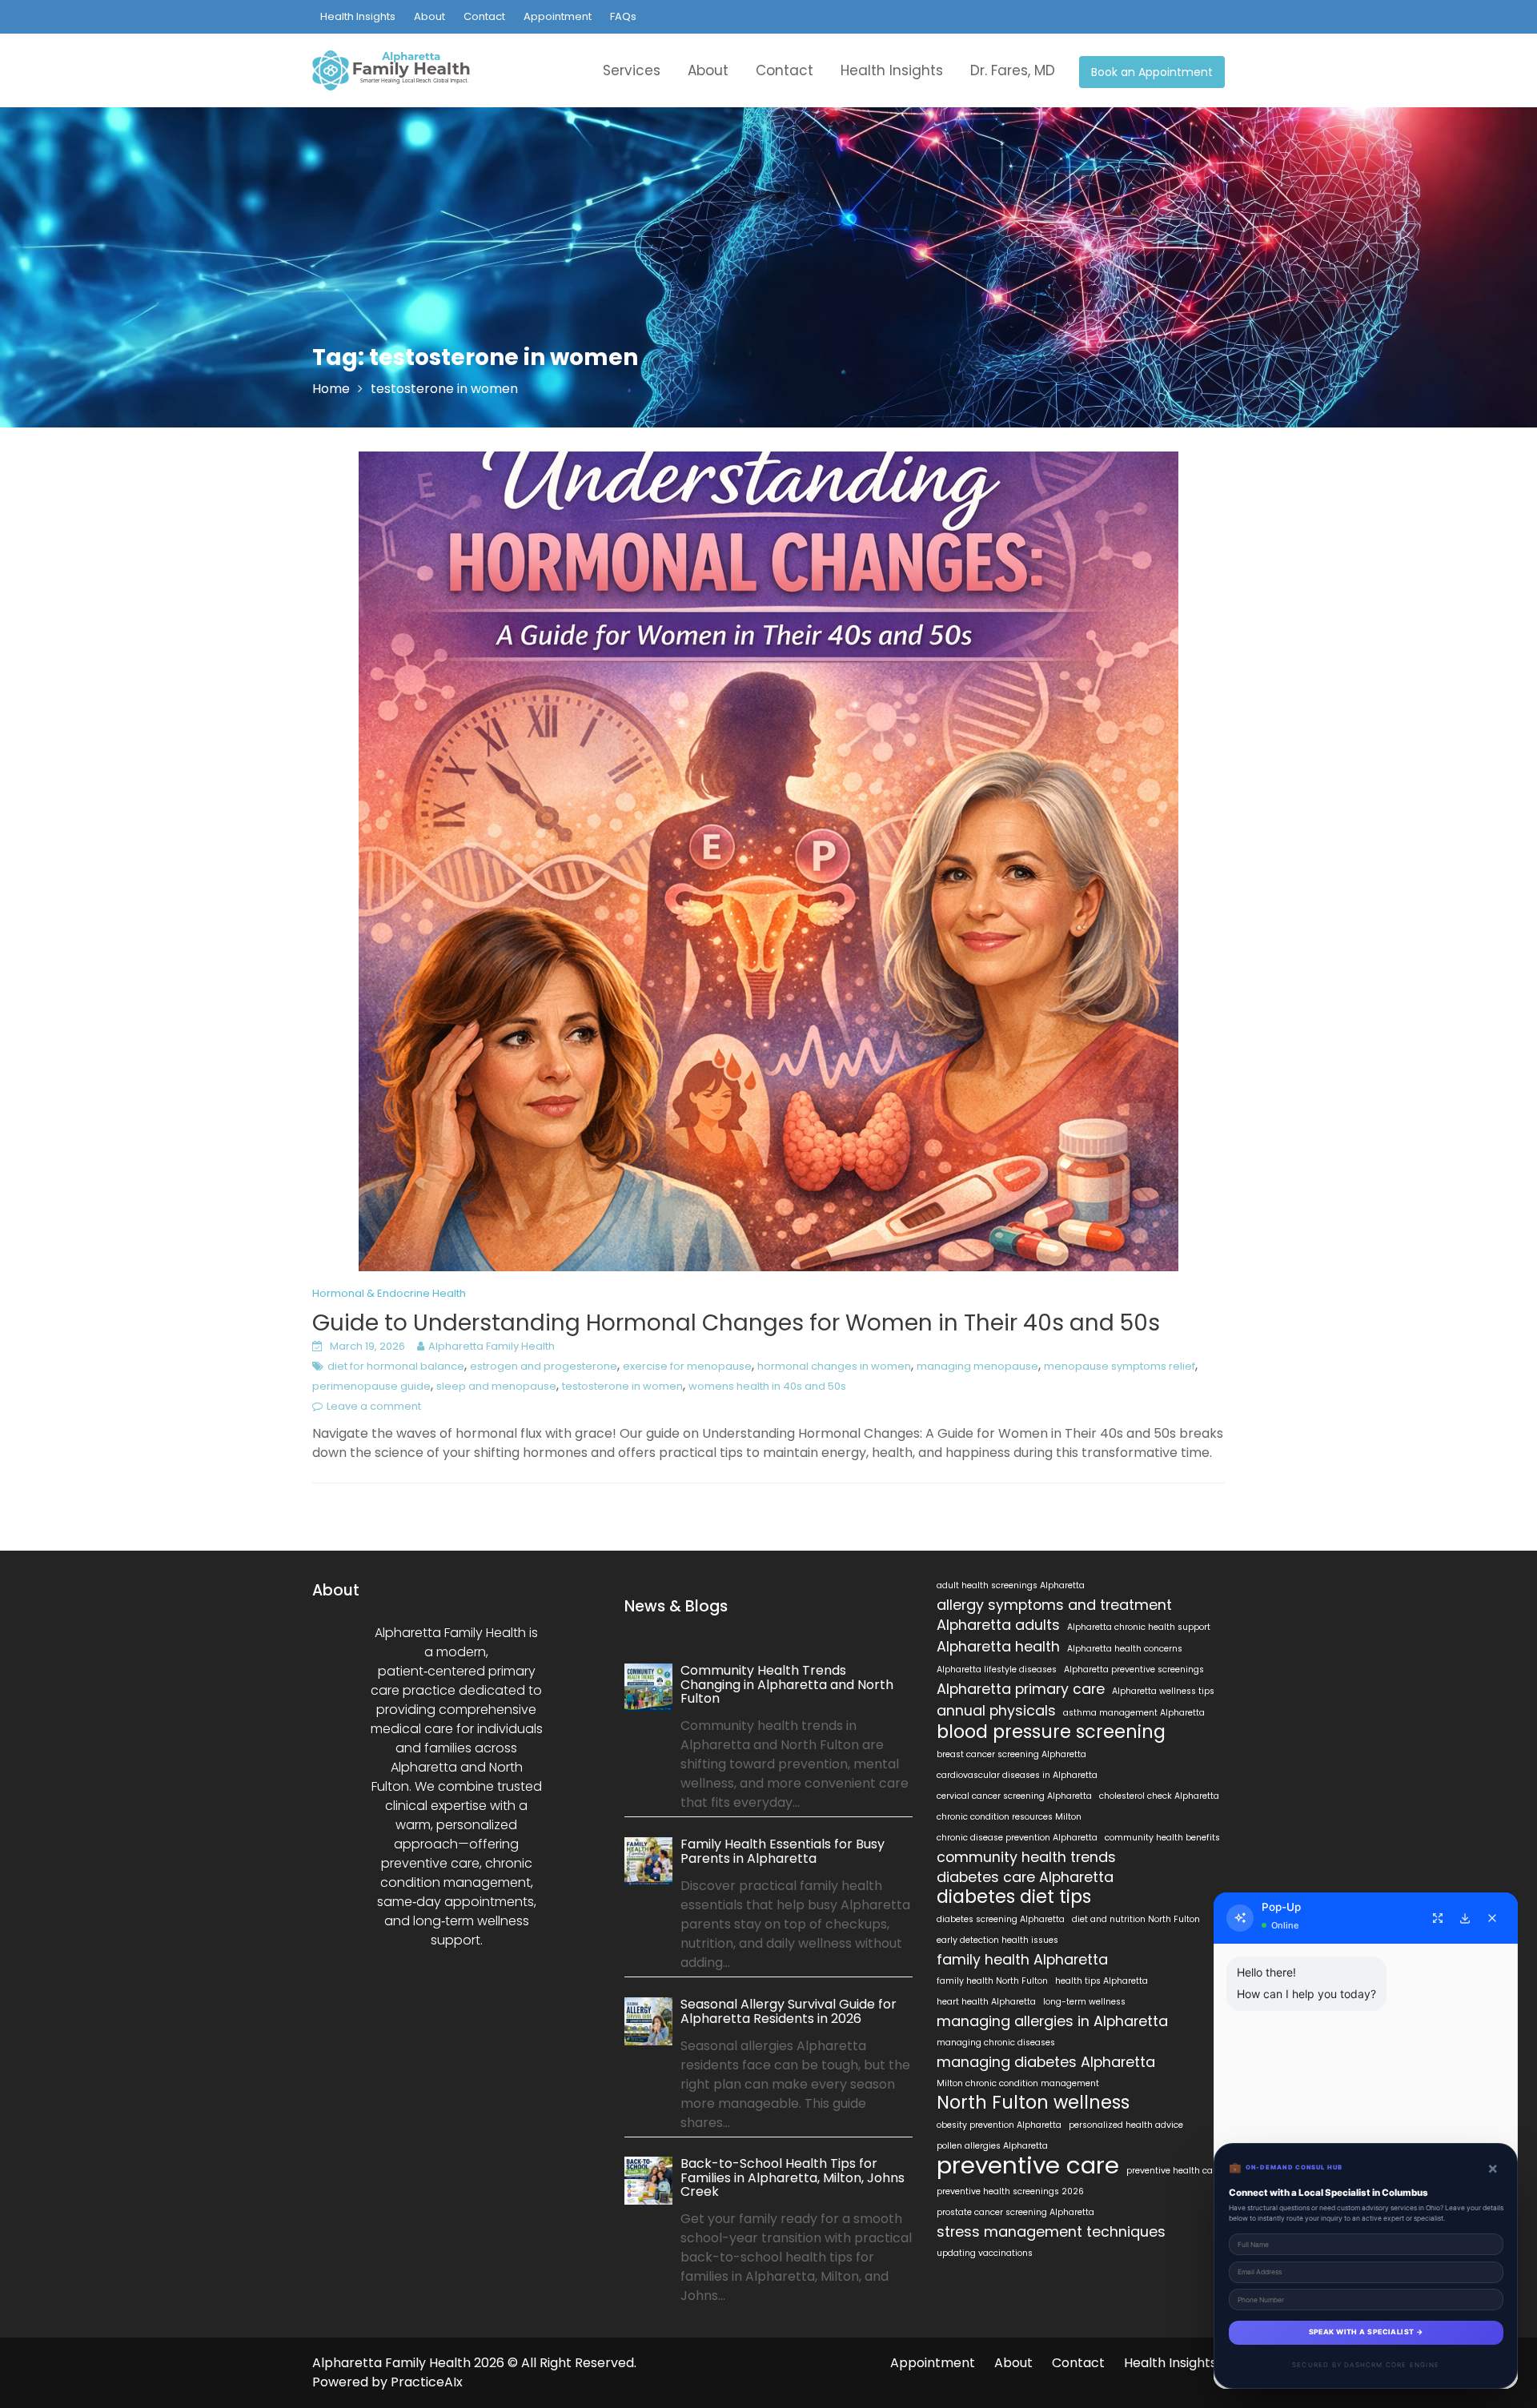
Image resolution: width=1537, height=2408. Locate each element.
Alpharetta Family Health (492, 1346)
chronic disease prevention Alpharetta (1017, 1838)
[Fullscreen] (1438, 1918)
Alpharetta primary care (1021, 1689)
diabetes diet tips (1014, 1897)
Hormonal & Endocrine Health (389, 1293)
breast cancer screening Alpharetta (1011, 1754)
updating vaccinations (985, 2253)
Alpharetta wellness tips (1163, 1691)
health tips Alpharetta (1102, 1981)
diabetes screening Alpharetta (1001, 1919)
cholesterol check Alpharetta (1159, 1796)
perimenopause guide (371, 1386)
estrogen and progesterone (544, 1366)
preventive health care (1174, 2171)
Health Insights (358, 16)
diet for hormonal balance (396, 1366)
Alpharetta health (998, 1647)
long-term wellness (1084, 2002)
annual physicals (996, 1711)
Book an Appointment (1152, 72)
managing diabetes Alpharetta (1046, 2062)
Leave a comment (374, 1406)
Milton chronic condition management (1018, 2083)
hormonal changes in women (834, 1366)
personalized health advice (1126, 2125)
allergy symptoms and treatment (1054, 1605)
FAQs (623, 16)
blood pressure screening (1051, 1732)
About (429, 16)
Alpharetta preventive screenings (1134, 1670)
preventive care (1028, 2165)
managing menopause (977, 1366)
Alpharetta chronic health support (1139, 1627)
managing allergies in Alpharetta (1052, 2021)
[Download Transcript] (1465, 1918)
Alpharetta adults (998, 1625)
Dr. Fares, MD (1013, 70)
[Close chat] (1492, 1918)
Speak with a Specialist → (1366, 2332)
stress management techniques (1051, 2232)
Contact (484, 16)
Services (632, 70)
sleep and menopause (496, 1386)
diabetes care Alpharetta (1025, 1877)
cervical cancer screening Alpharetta (1014, 1796)
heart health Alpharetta (986, 2002)
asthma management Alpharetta (1134, 1713)
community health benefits (1162, 1838)
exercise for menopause (687, 1366)
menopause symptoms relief (1120, 1366)
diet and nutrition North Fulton (1136, 1919)
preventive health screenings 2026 (1010, 2191)
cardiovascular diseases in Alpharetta (1017, 1775)
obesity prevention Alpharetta (999, 2125)
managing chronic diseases (996, 2043)
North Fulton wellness (1033, 2103)
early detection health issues (997, 1940)
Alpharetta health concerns (1125, 1649)
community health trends (1026, 1857)
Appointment (558, 16)
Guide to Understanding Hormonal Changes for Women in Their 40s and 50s (736, 1323)
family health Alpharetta (1022, 1960)
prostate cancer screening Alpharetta (1015, 2212)
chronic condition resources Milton (1009, 1817)
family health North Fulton (992, 1981)
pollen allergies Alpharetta (992, 2146)
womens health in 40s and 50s (767, 1386)
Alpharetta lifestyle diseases (997, 1670)
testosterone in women (622, 1386)
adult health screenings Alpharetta (1011, 1585)
